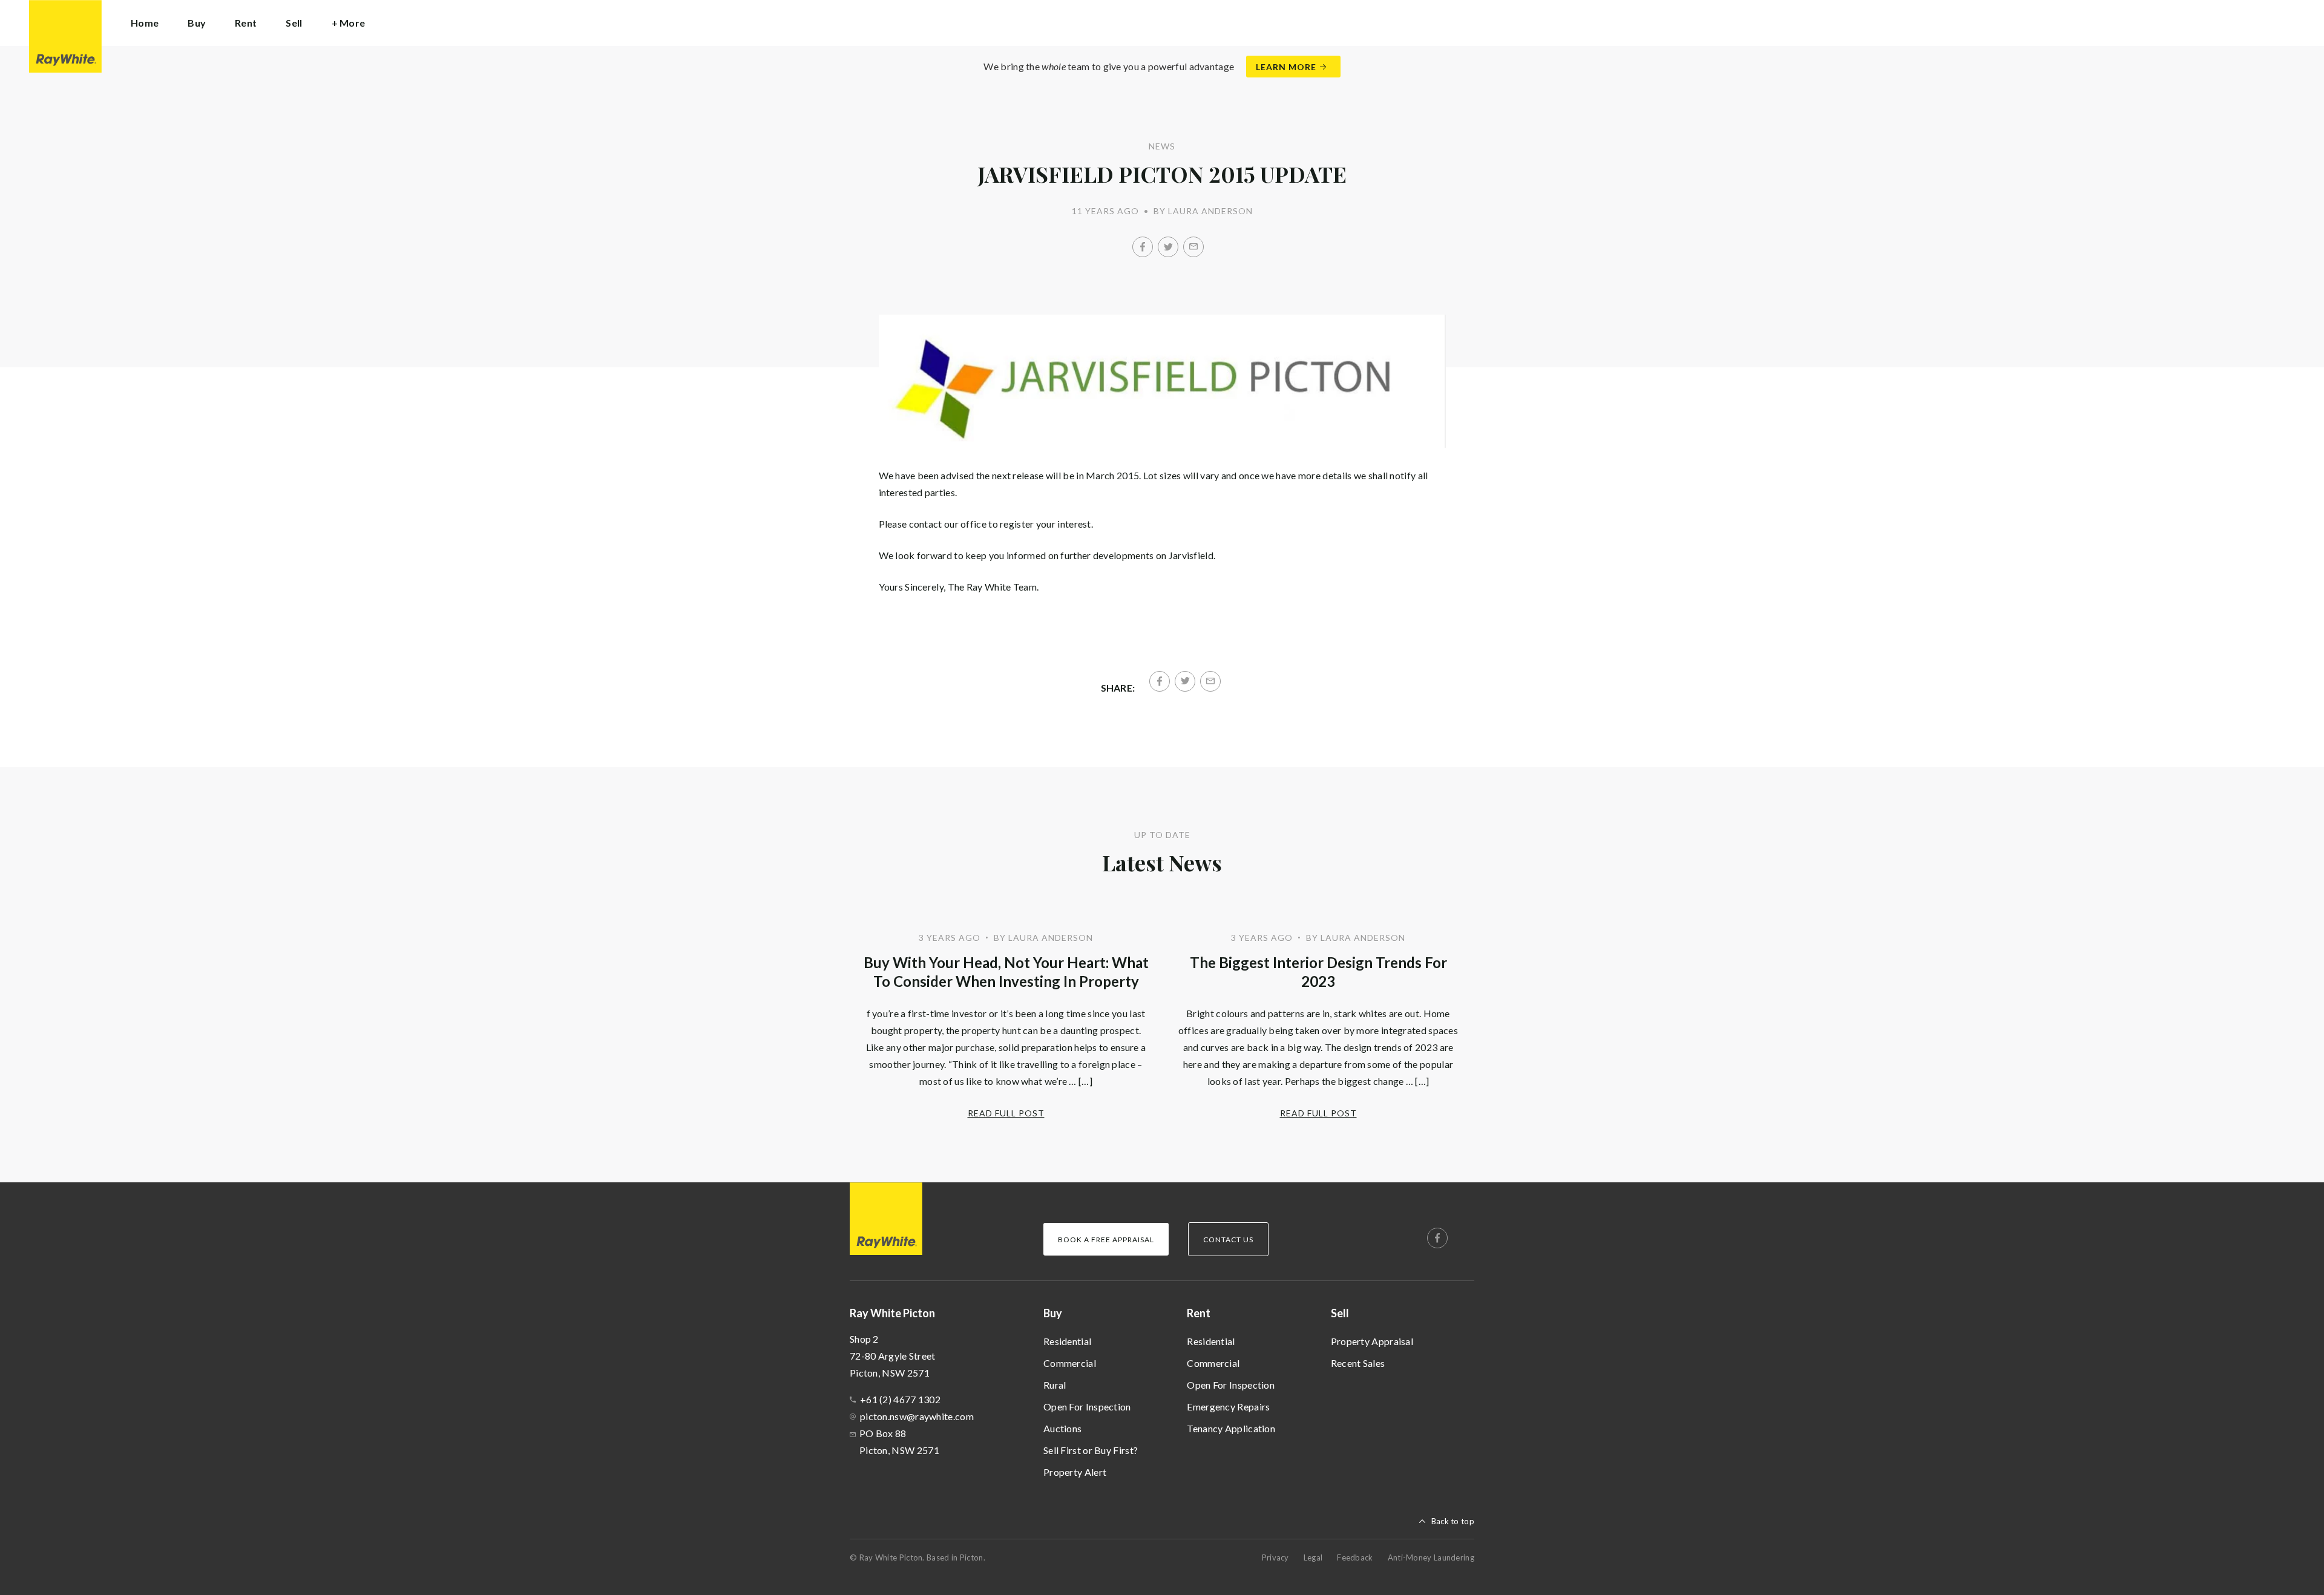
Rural (1055, 1385)
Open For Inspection (1087, 1407)
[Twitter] (1168, 247)
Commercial (1070, 1363)
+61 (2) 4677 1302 (900, 1399)
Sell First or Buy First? (1091, 1450)
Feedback (1355, 1557)
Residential (1067, 1341)
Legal (1313, 1557)
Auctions (1062, 1428)
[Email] (1193, 247)
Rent (1199, 1313)
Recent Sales (1358, 1363)
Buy (1053, 1313)
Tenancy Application (1231, 1428)
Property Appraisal (1372, 1341)
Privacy (1275, 1557)
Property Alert (1075, 1472)
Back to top (1453, 1521)
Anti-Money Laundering (1431, 1557)
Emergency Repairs (1228, 1407)
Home (145, 23)
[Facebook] (1143, 247)
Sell (1340, 1313)
